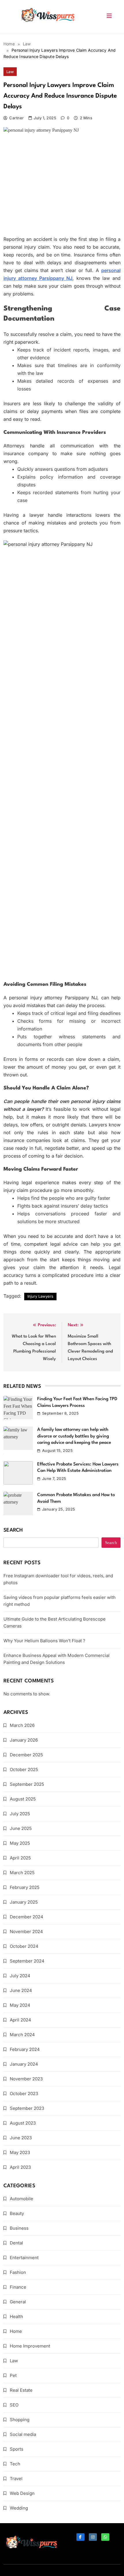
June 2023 (21, 2138)
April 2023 (20, 2167)
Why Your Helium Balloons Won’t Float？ (45, 1641)
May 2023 (20, 2152)
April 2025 (20, 1858)
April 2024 (20, 2020)
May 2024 (20, 2005)
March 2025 (22, 1873)
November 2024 (26, 1931)
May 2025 (20, 1843)
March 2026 (22, 1725)
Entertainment (24, 2258)
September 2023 (27, 2108)
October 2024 (24, 1946)
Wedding (19, 2508)
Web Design (22, 2493)
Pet (13, 2375)
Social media (23, 2434)
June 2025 (21, 1828)
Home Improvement (30, 2346)
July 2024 (20, 1976)
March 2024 (22, 2035)
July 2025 (20, 1814)
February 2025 (25, 1887)
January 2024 (24, 2064)
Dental (16, 2243)
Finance (18, 2287)
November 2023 (26, 2079)
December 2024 (27, 1917)
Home (16, 2331)
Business (19, 2228)
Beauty (17, 2213)
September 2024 (27, 1961)
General (18, 2302)
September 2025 (27, 1784)
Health (16, 2316)
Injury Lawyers (40, 1296)
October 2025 (24, 1769)
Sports (17, 2449)
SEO (14, 2405)
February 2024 (25, 2049)
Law (10, 72)
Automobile (21, 2199)
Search (13, 1530)
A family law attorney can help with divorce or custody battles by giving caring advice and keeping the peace (74, 1436)
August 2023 (23, 2123)
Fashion (18, 2272)
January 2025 (24, 1902)
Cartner (16, 118)
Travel (16, 2479)
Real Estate (21, 2390)
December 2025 (26, 1755)
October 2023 (24, 2094)
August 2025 (23, 1799)
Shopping (20, 2420)
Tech (15, 2464)
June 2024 (21, 1990)
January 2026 (24, 1740)
